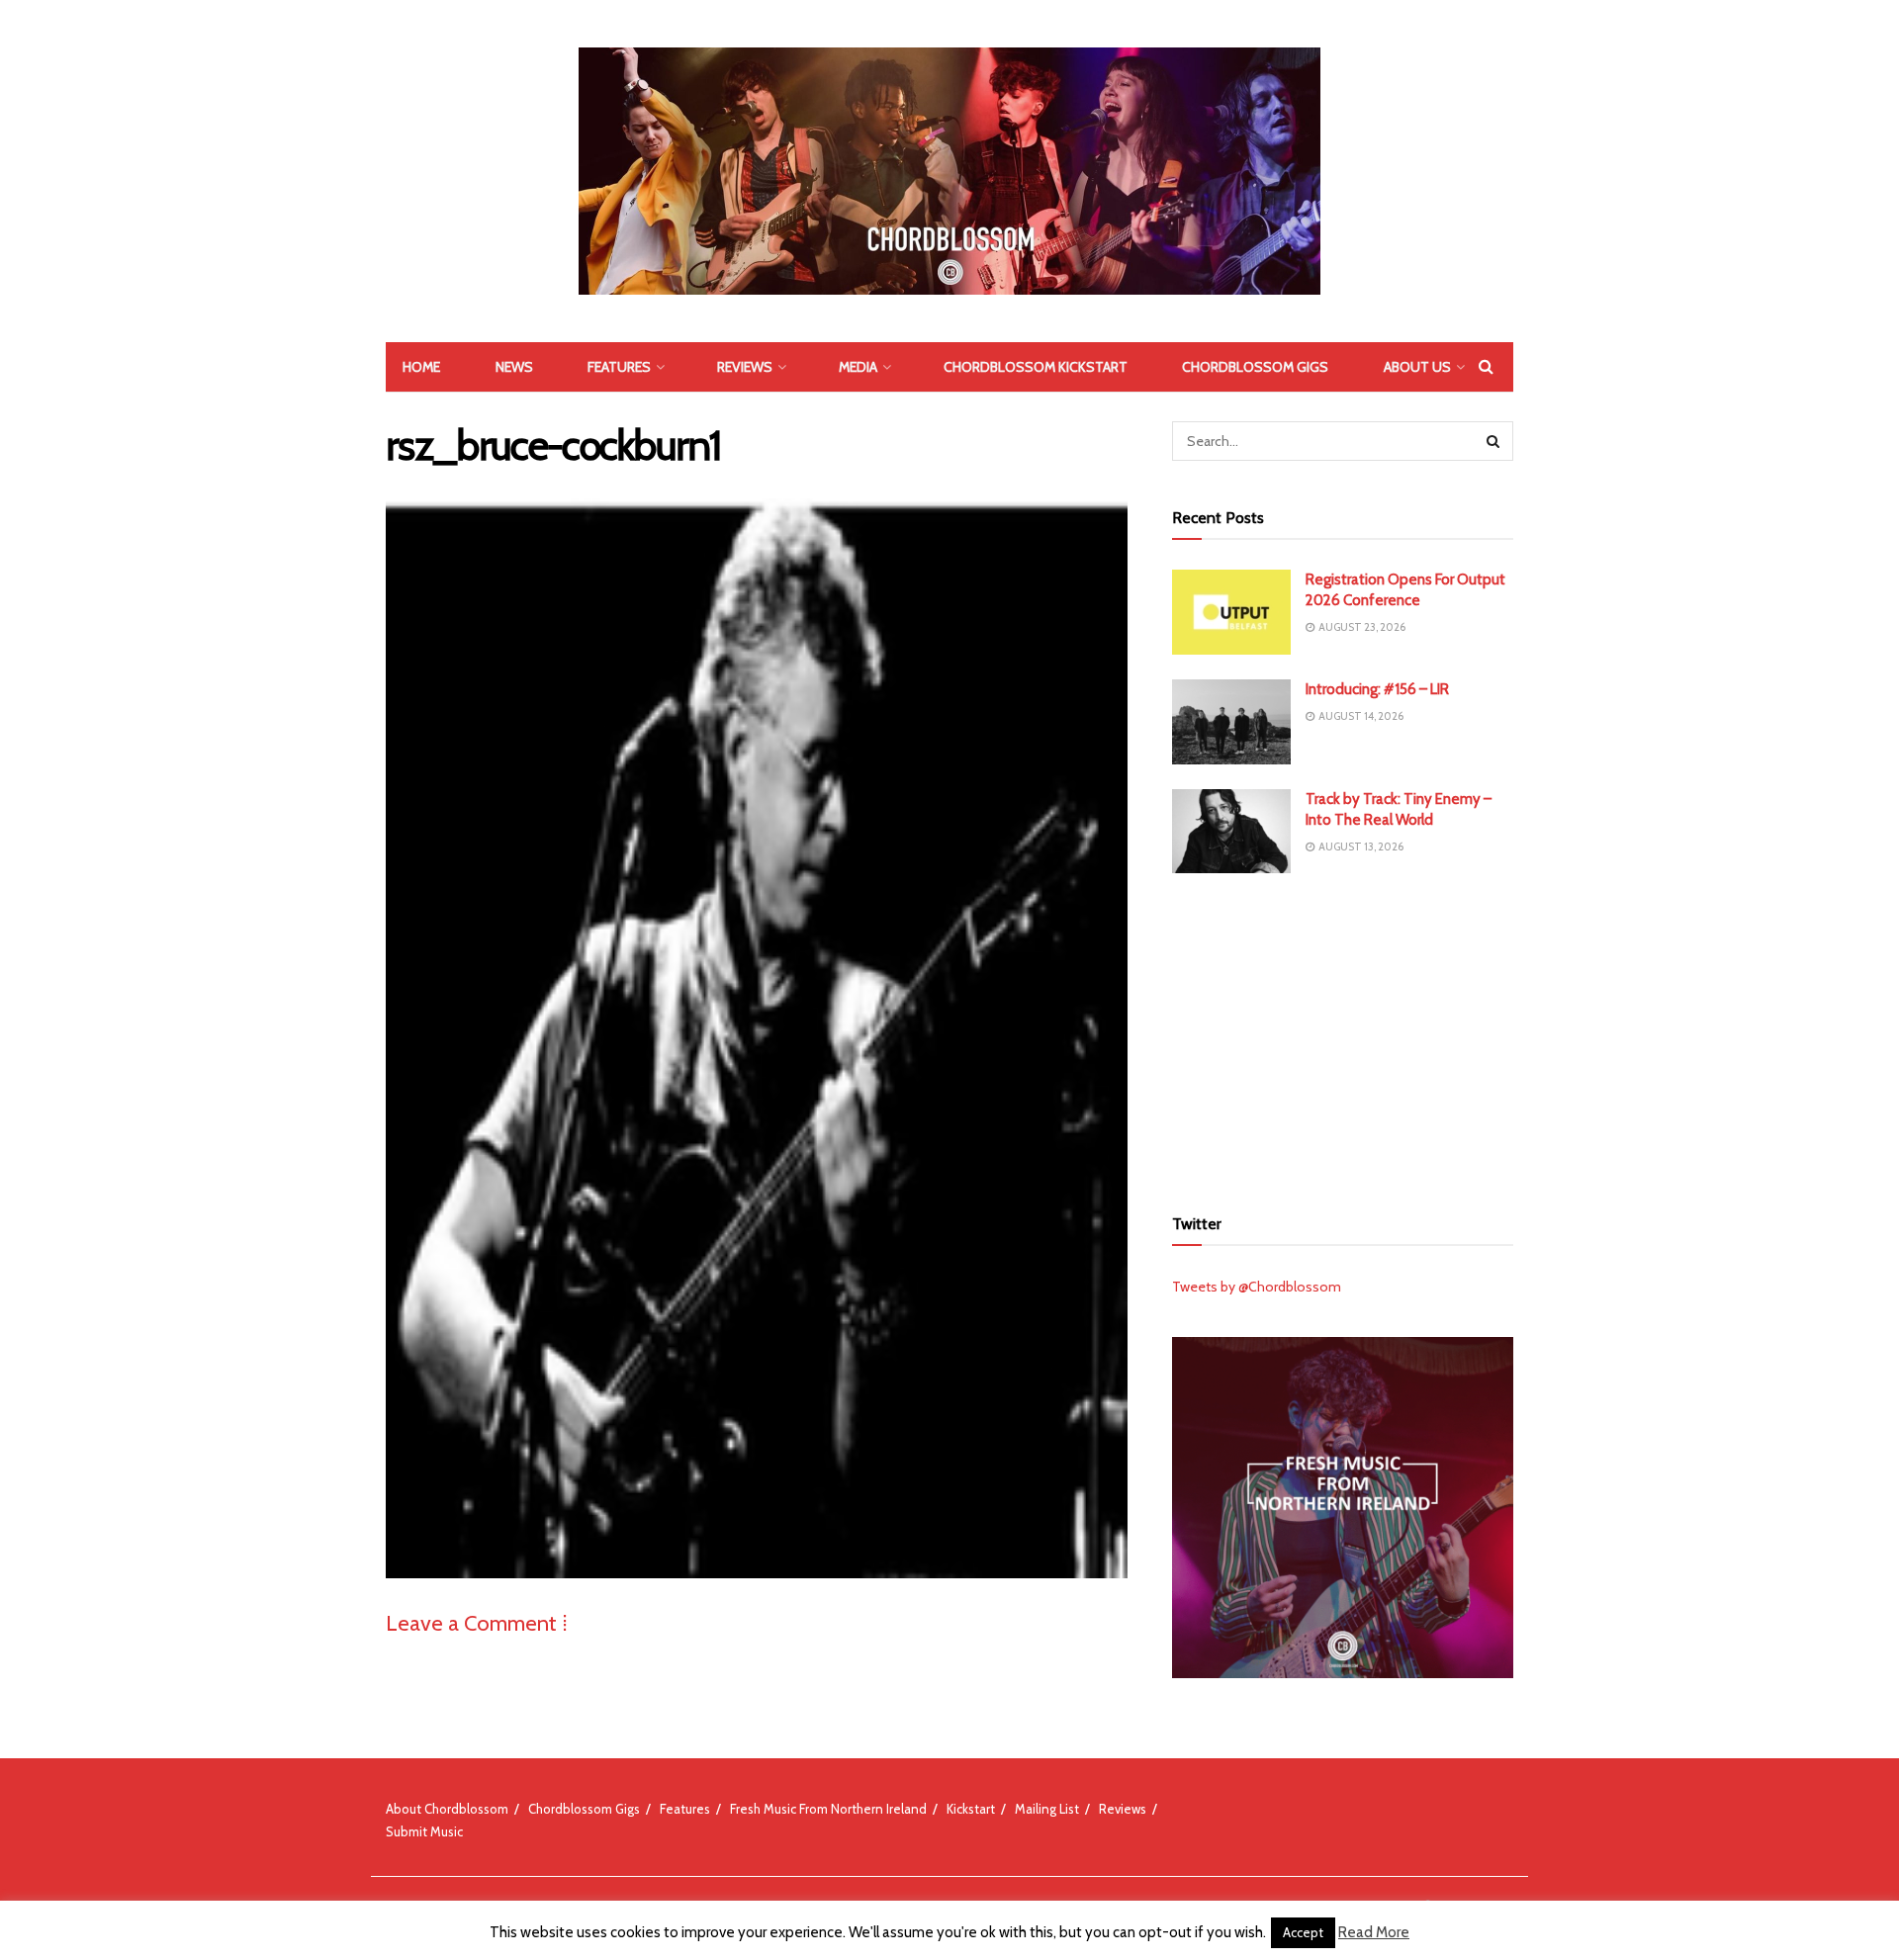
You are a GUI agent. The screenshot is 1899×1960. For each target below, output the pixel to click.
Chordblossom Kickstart (1036, 367)
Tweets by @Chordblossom (1257, 1287)
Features (619, 367)
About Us (1417, 367)
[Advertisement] (1343, 1036)
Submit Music (424, 1831)
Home (421, 367)
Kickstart (971, 1809)
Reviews (745, 367)
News (514, 367)
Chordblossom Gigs (1255, 367)
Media (858, 367)
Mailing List (1047, 1809)
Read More (1374, 1932)
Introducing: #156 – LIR (1377, 689)
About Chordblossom (447, 1809)
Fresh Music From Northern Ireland (828, 1809)
